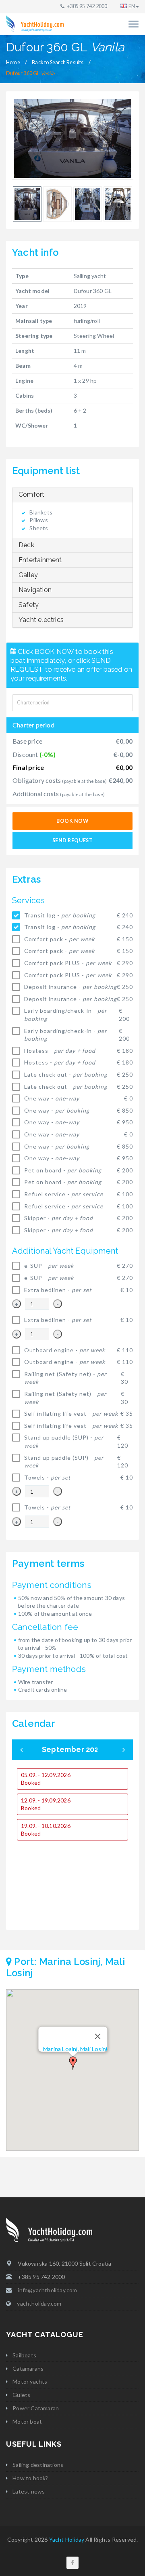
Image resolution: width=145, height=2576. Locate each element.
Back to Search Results (58, 62)
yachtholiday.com (39, 2303)
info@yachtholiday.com (47, 2290)
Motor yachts (30, 2381)
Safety (29, 605)
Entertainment (40, 560)
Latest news (29, 2491)
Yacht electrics (41, 620)
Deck (26, 545)
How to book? (30, 2478)
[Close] (98, 2036)
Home (13, 62)
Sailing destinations (38, 2465)
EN (132, 6)
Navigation (35, 590)
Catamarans (28, 2368)
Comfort (31, 494)
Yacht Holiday (67, 2539)
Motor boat (27, 2421)
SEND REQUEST (72, 840)
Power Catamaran (36, 2408)
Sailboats (24, 2355)
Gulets (21, 2395)
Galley (28, 575)
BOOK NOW (72, 821)
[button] (73, 2063)
